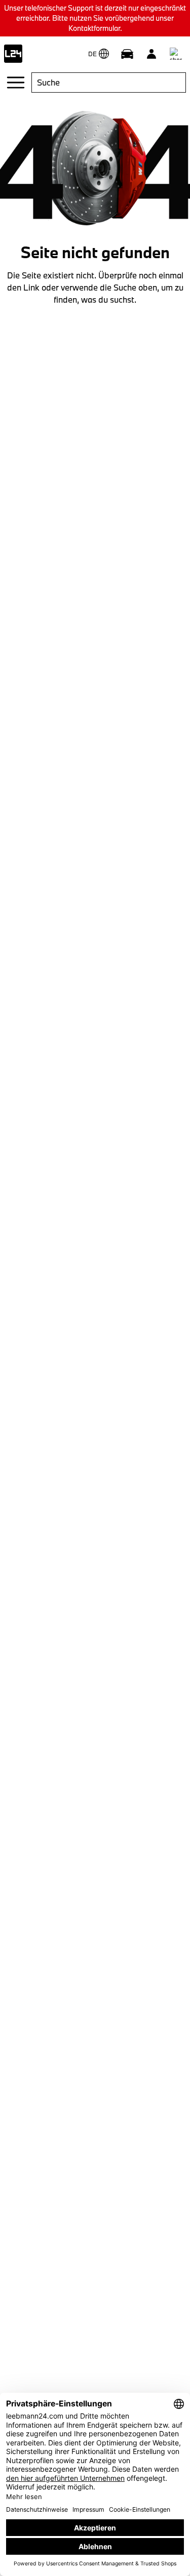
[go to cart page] (176, 54)
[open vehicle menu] (127, 54)
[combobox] (109, 83)
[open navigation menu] (16, 83)
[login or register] (151, 54)
